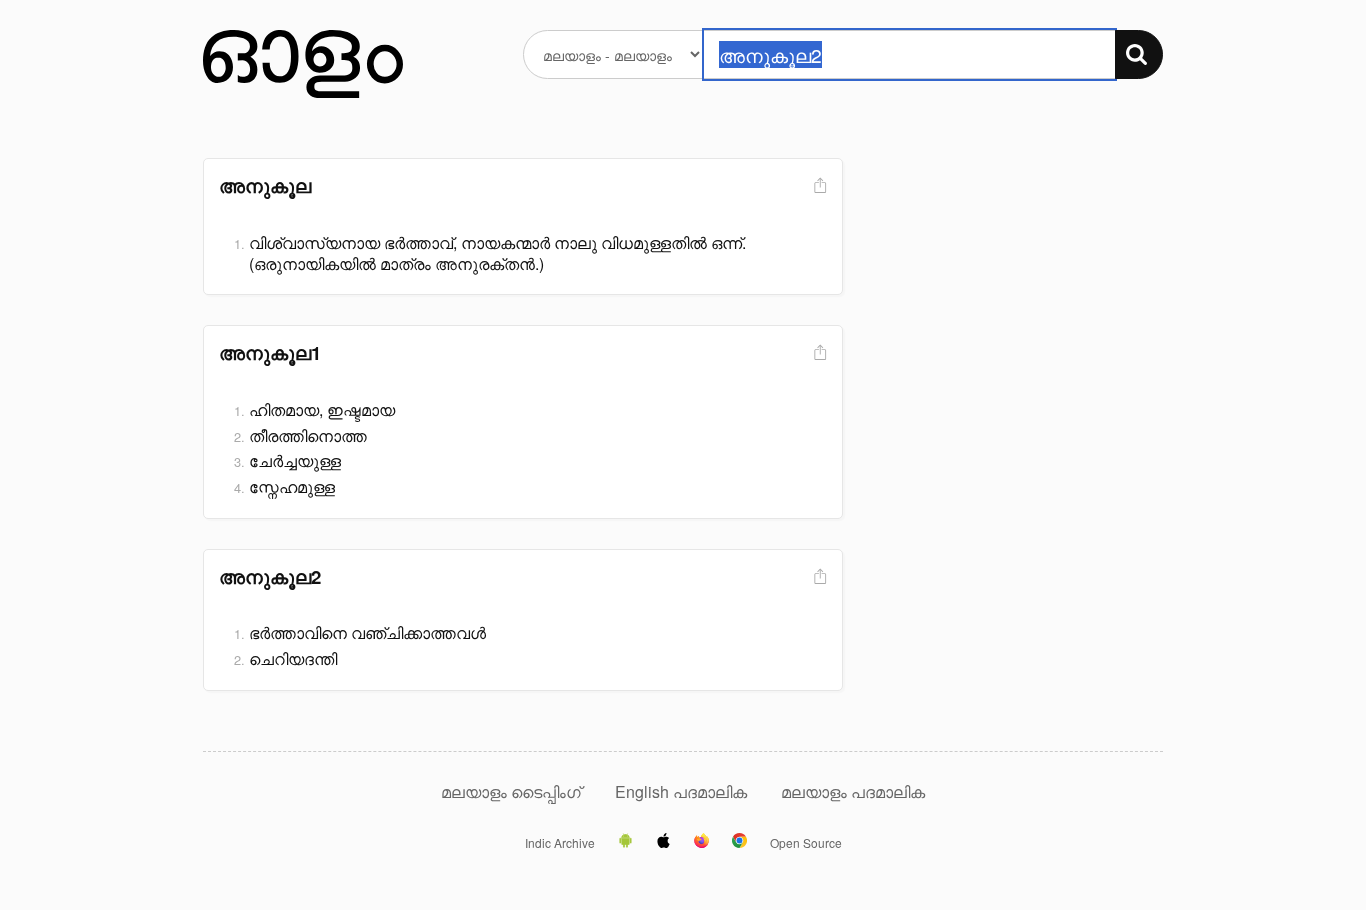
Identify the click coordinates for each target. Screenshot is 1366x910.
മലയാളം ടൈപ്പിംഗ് (511, 791)
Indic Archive (560, 843)
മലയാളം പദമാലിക (853, 791)
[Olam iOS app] (663, 842)
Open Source (806, 843)
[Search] (1139, 54)
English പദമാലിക (683, 791)
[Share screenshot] (818, 186)
